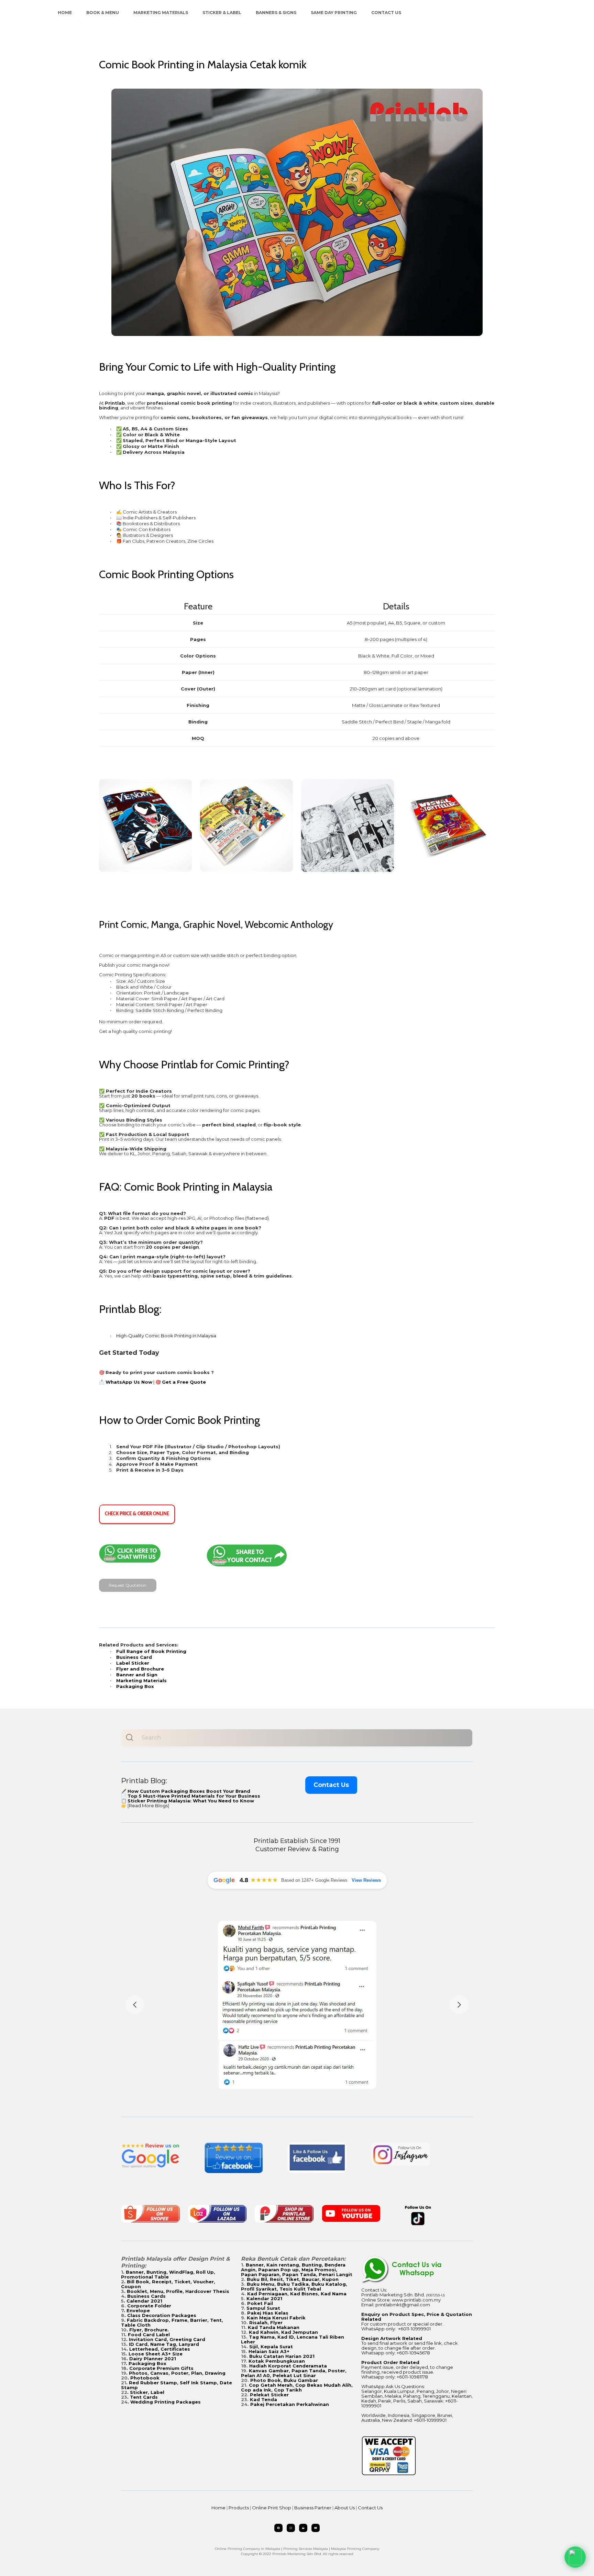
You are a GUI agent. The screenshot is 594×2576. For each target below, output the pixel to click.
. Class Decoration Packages (160, 2315)
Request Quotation (128, 1585)
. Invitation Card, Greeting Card (166, 2339)
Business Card (134, 1657)
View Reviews (366, 1880)
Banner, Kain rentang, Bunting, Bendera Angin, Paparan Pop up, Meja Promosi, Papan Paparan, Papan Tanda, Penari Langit (297, 2270)
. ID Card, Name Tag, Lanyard (163, 2344)
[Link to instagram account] (291, 2528)
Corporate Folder (149, 2306)
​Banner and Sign (137, 1675)
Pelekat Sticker (269, 2395)
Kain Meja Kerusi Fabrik (276, 2318)
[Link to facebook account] (278, 2528)
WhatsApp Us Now (129, 1382)
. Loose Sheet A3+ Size (154, 2354)
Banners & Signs (276, 13)
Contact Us (386, 13)
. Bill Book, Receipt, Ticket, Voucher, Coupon (168, 2284)
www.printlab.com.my (416, 2300)
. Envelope (137, 2310)
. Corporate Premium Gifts (160, 2368)
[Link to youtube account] (316, 2528)
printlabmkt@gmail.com (403, 2305)
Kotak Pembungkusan (277, 2361)
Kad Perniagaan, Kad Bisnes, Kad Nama (297, 2294)
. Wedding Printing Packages (164, 2402)
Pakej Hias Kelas (268, 2313)
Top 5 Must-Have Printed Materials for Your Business (194, 1796)
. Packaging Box (146, 2363)
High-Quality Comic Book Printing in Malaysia (166, 1336)
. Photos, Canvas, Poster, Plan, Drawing (176, 2373)
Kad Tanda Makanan (274, 2327)
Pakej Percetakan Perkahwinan (290, 2404)
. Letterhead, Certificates (158, 2349)
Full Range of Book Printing (151, 1651)
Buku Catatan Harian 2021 (282, 2356)
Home (65, 13)
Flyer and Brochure (140, 1669)
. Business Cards (145, 2296)
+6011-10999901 (414, 2329)
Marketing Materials (161, 13)
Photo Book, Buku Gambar (284, 2380)
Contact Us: (374, 2290)
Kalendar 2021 (264, 2298)
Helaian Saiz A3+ (269, 2351)
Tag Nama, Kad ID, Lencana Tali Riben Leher (293, 2339)
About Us (345, 2508)
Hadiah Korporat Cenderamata (288, 2366)
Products (239, 2508)
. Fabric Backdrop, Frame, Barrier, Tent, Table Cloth (172, 2322)
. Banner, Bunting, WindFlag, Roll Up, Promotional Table (168, 2274)
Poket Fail (260, 2303)
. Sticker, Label (146, 2392)
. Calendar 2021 (143, 2301)
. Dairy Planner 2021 (151, 2359)
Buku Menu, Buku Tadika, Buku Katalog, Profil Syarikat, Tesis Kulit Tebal (294, 2286)
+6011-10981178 (412, 2377)
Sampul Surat (263, 2308)
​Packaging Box (135, 1686)
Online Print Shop (272, 2508)
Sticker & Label (222, 13)
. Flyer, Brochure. (148, 2330)
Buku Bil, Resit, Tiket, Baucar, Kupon (293, 2279)
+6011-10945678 (413, 2353)
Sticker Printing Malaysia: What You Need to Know (191, 1801)
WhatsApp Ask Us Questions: (393, 2386)
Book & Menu (103, 13)
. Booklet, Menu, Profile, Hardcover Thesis (177, 2291)
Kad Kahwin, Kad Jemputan (283, 2332)
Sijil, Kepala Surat (271, 2347)
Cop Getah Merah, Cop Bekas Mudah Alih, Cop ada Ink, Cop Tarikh (297, 2387)
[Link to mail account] (303, 2528)
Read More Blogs (148, 1806)
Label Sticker (133, 1663)
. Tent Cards (142, 2397)
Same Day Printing (334, 13)
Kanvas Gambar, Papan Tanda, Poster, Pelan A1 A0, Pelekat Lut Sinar (294, 2373)
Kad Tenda (263, 2399)
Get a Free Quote (184, 1382)
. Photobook (144, 2378)
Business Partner (313, 2508)
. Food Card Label (147, 2335)
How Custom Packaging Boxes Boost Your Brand (189, 1791)
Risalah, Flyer (266, 2322)
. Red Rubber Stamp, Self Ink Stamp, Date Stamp (177, 2385)
